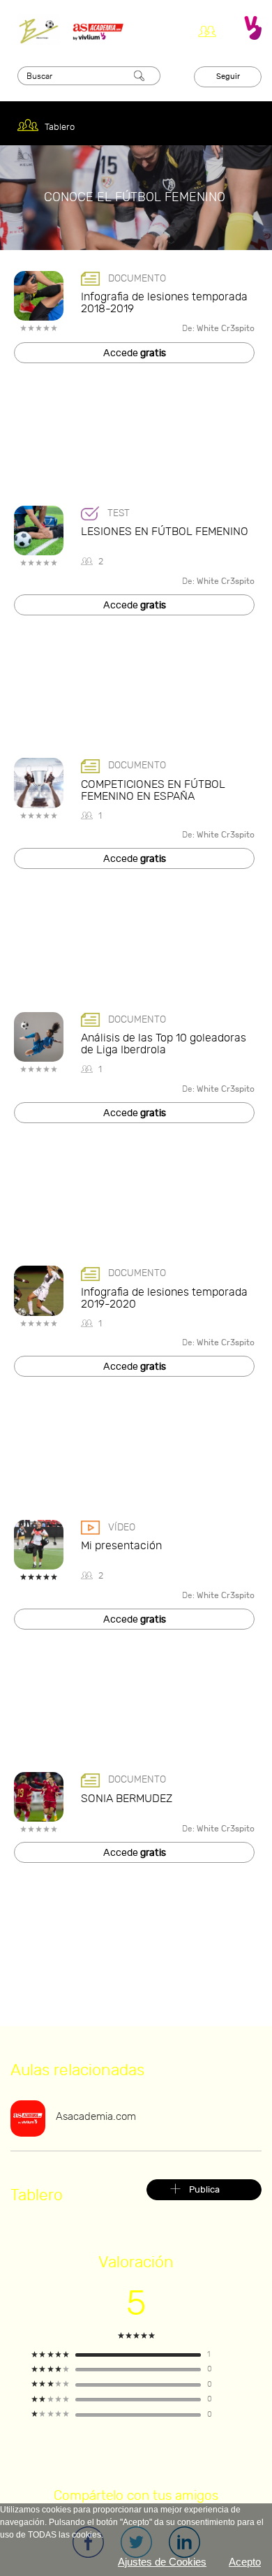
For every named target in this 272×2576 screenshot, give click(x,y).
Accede (135, 353)
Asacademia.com (96, 2117)
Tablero (59, 127)
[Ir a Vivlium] (253, 28)
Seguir (228, 76)
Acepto (245, 2562)
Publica (204, 2190)
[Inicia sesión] (211, 28)
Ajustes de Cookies (162, 2562)
